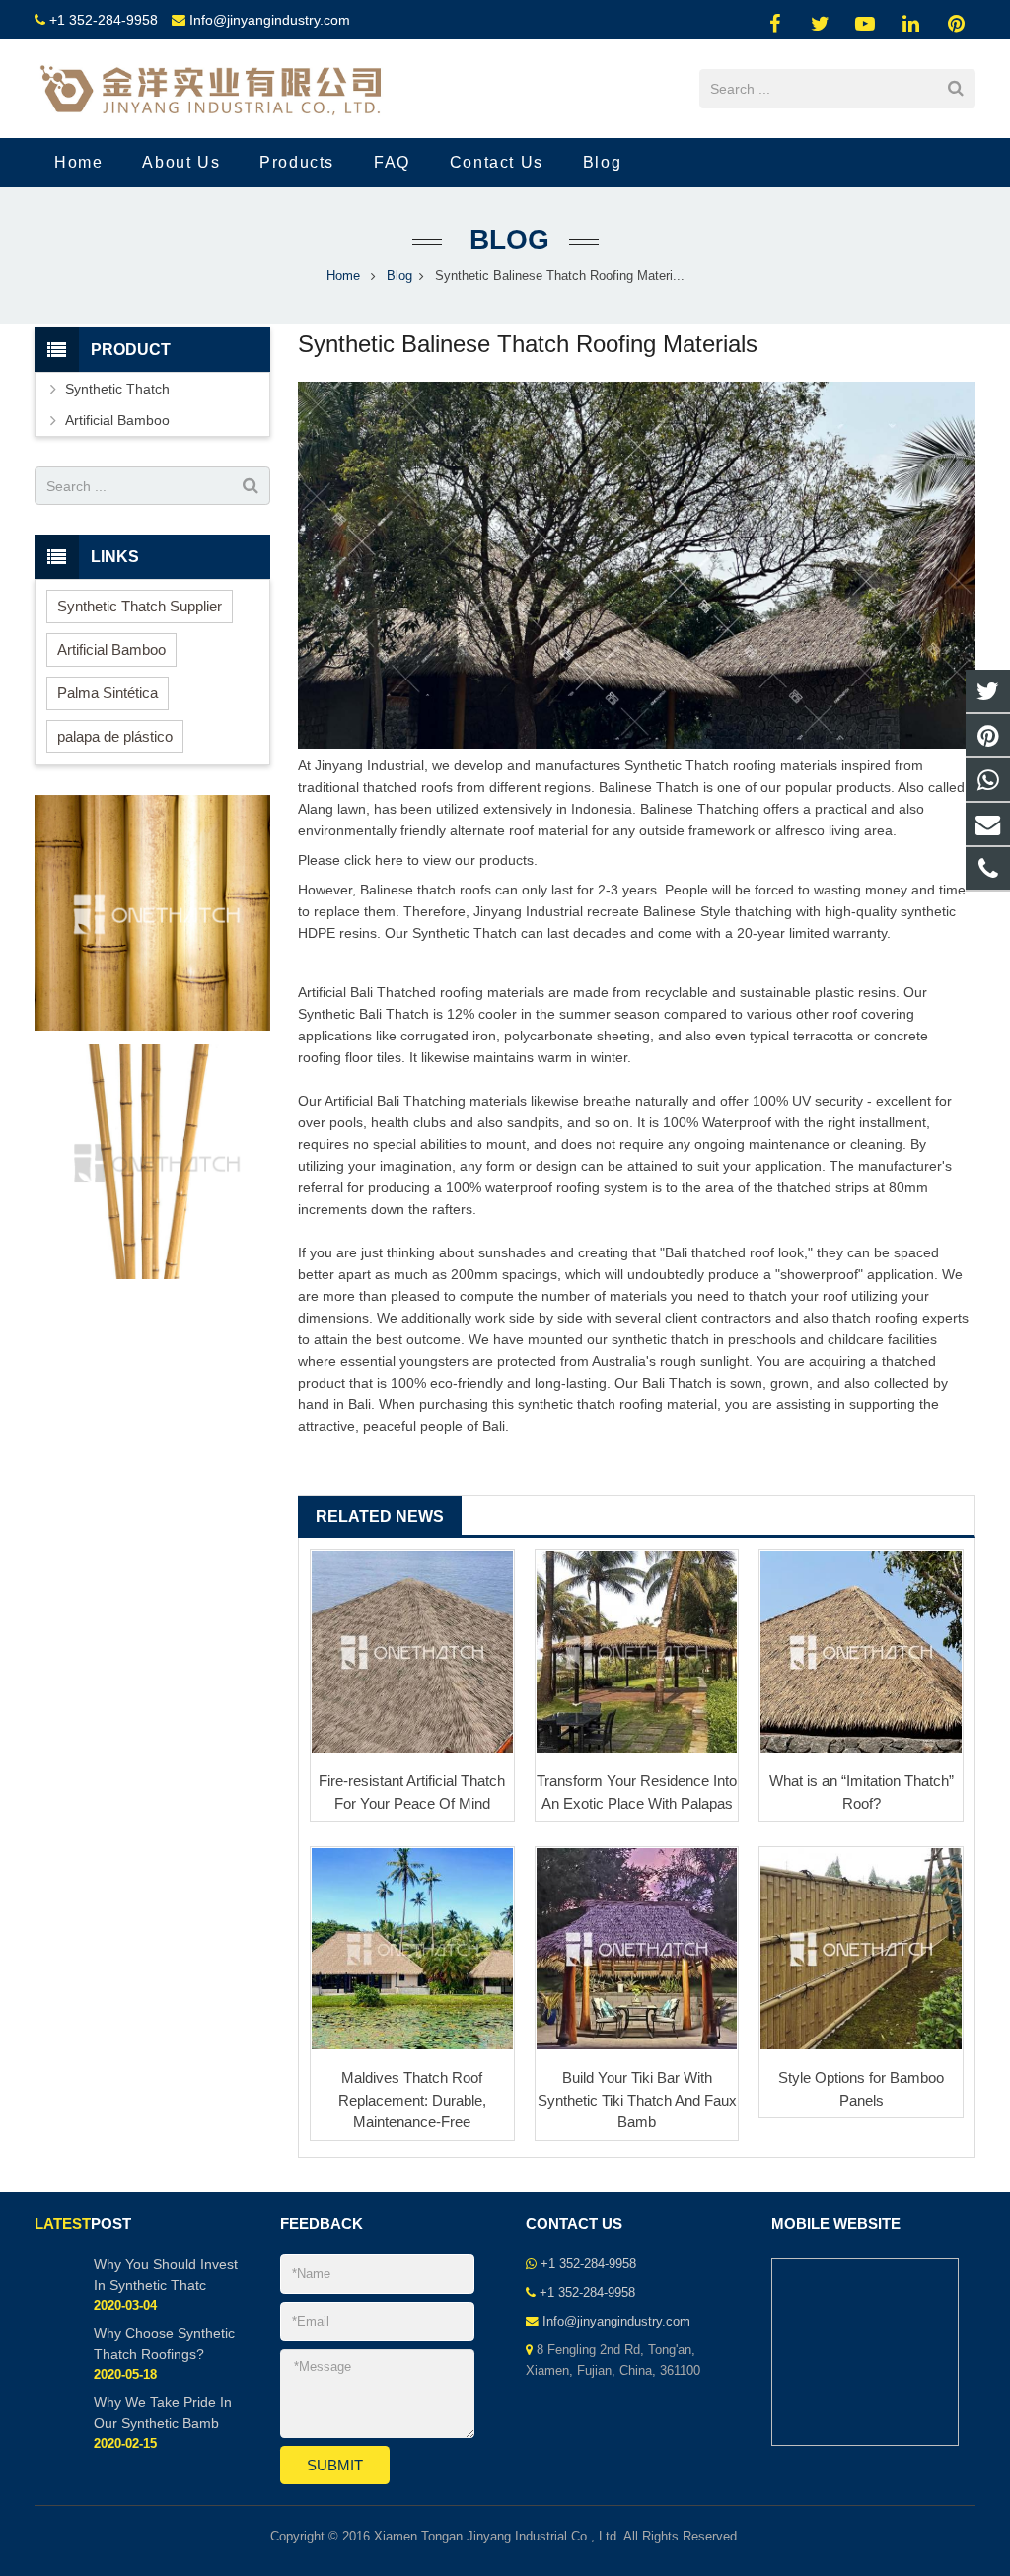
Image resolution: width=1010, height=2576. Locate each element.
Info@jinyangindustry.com (270, 20)
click (358, 860)
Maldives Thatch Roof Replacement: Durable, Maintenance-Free (412, 2100)
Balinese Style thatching (718, 911)
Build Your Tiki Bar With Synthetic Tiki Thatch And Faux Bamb (637, 2100)
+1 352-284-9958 (104, 20)
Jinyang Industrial (369, 765)
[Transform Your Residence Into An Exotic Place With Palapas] (637, 1652)
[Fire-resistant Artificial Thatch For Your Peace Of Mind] (412, 1652)
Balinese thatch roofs (426, 890)
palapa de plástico (115, 736)
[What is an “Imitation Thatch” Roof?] (861, 1652)
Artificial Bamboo (117, 420)
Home (343, 276)
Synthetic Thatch (677, 765)
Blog (505, 239)
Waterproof (737, 1122)
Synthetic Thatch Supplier (140, 606)
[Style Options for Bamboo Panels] (861, 1949)
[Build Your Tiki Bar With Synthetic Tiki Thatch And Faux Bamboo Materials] (637, 1949)
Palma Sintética (108, 693)
